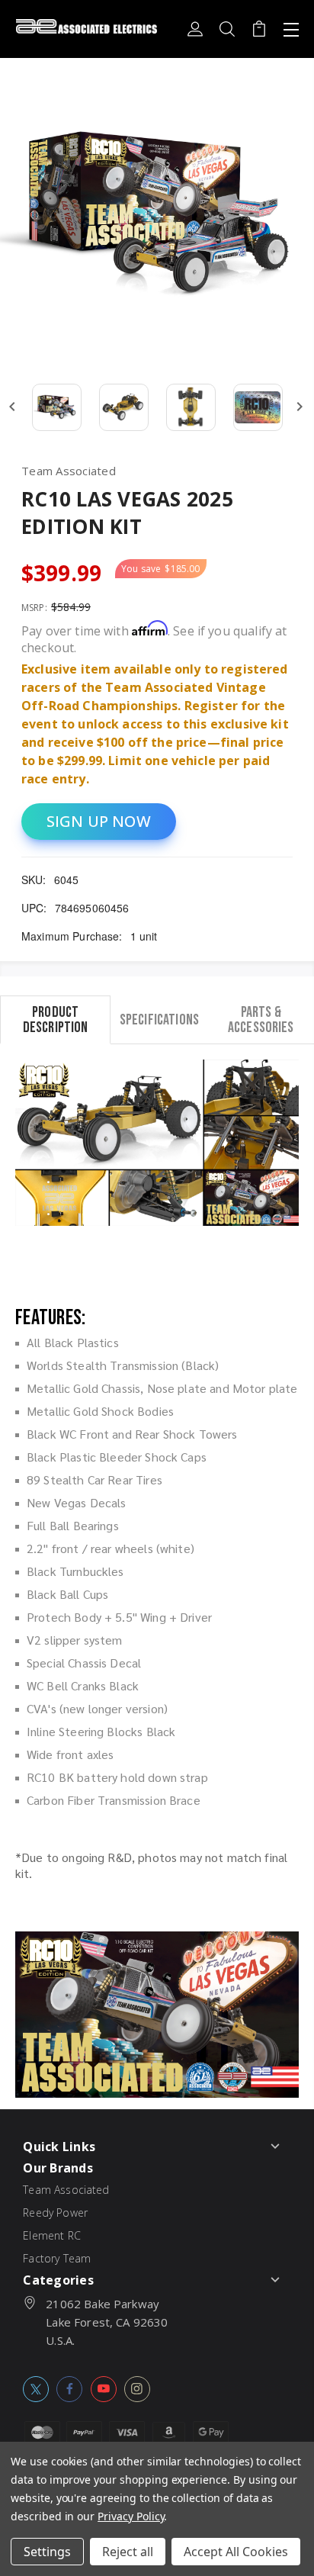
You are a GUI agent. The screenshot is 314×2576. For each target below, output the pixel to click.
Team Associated (66, 2190)
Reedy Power (55, 2213)
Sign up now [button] (99, 821)
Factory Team (57, 2258)
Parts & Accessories (261, 1019)
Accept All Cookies (236, 2552)
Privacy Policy (131, 2516)
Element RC (52, 2235)
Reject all (128, 2552)
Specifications (159, 1019)
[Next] (300, 407)
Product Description (56, 1019)
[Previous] (12, 407)
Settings (47, 2552)
